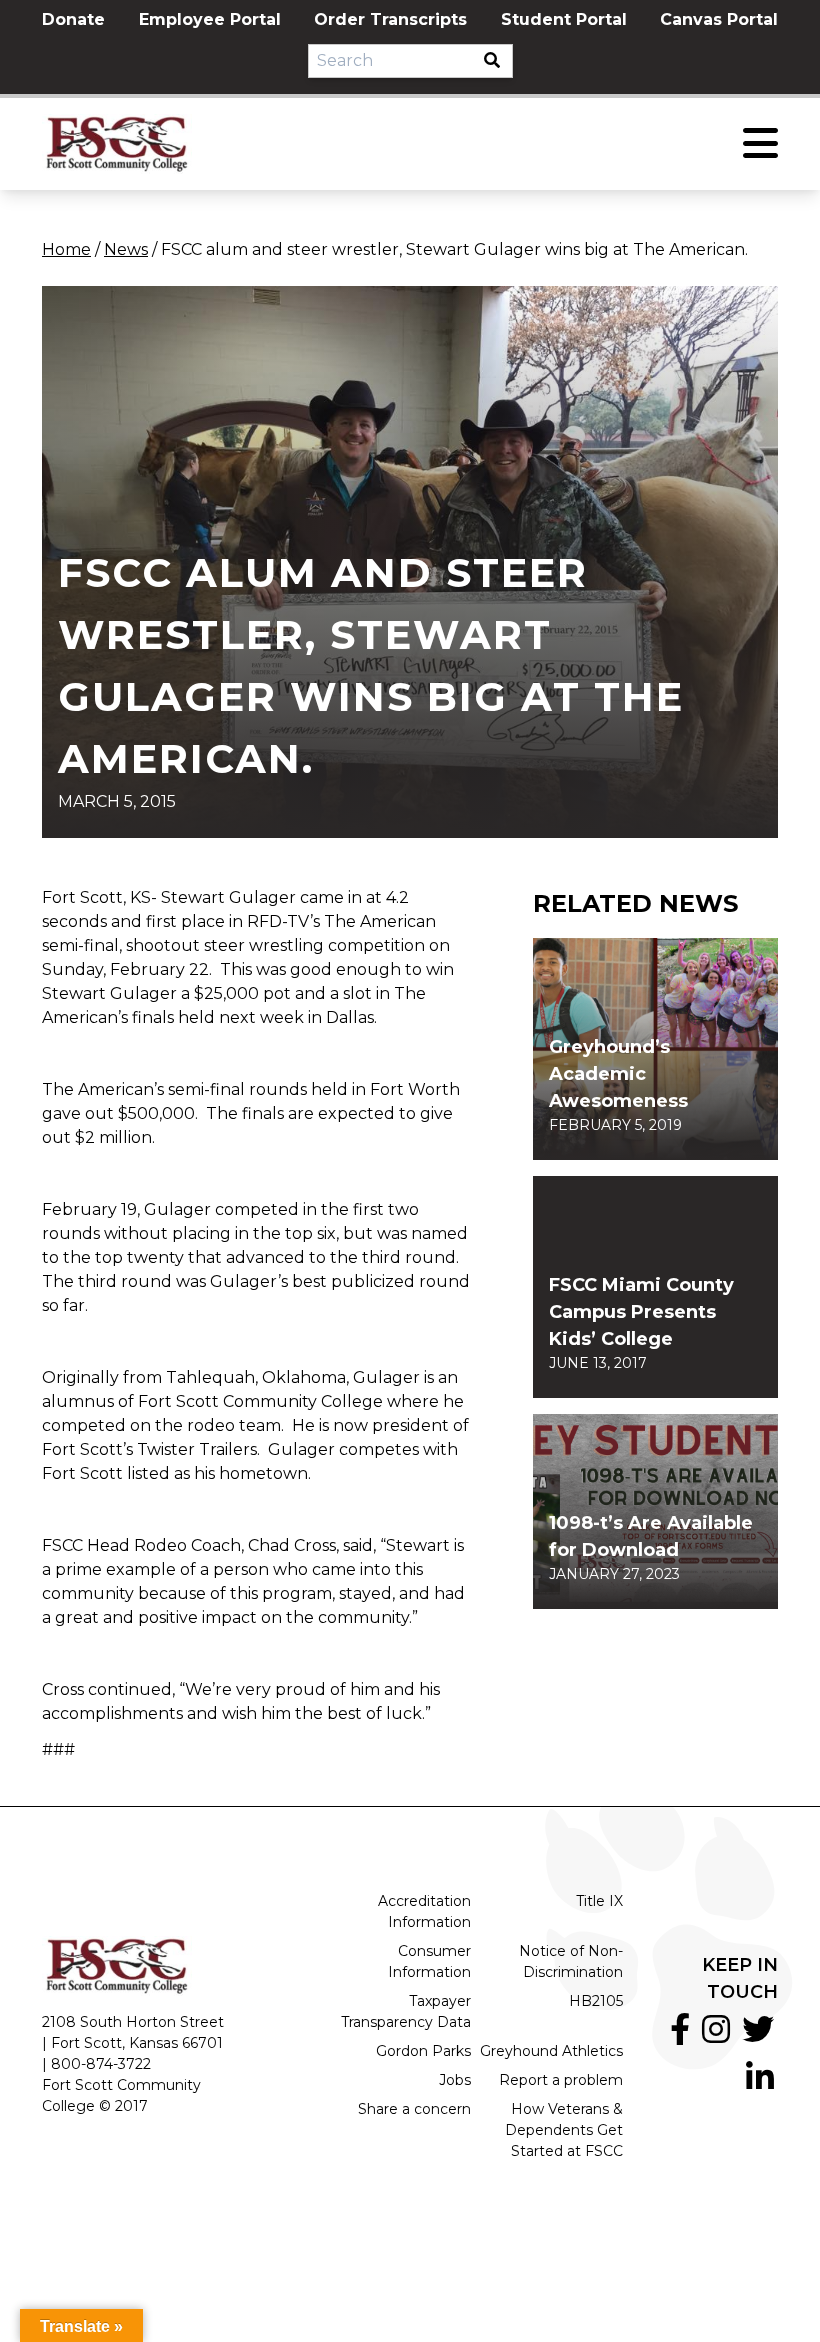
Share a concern (414, 2109)
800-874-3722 (101, 2064)
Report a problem (561, 2080)
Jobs (455, 2080)
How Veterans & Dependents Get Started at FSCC (564, 2130)
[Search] (498, 61)
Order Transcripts (390, 19)
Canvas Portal (719, 19)
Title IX (599, 1901)
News (126, 249)
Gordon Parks (423, 2051)
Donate (73, 19)
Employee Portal (210, 19)
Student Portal (564, 19)
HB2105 (596, 2001)
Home (66, 249)
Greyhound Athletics (551, 2051)
